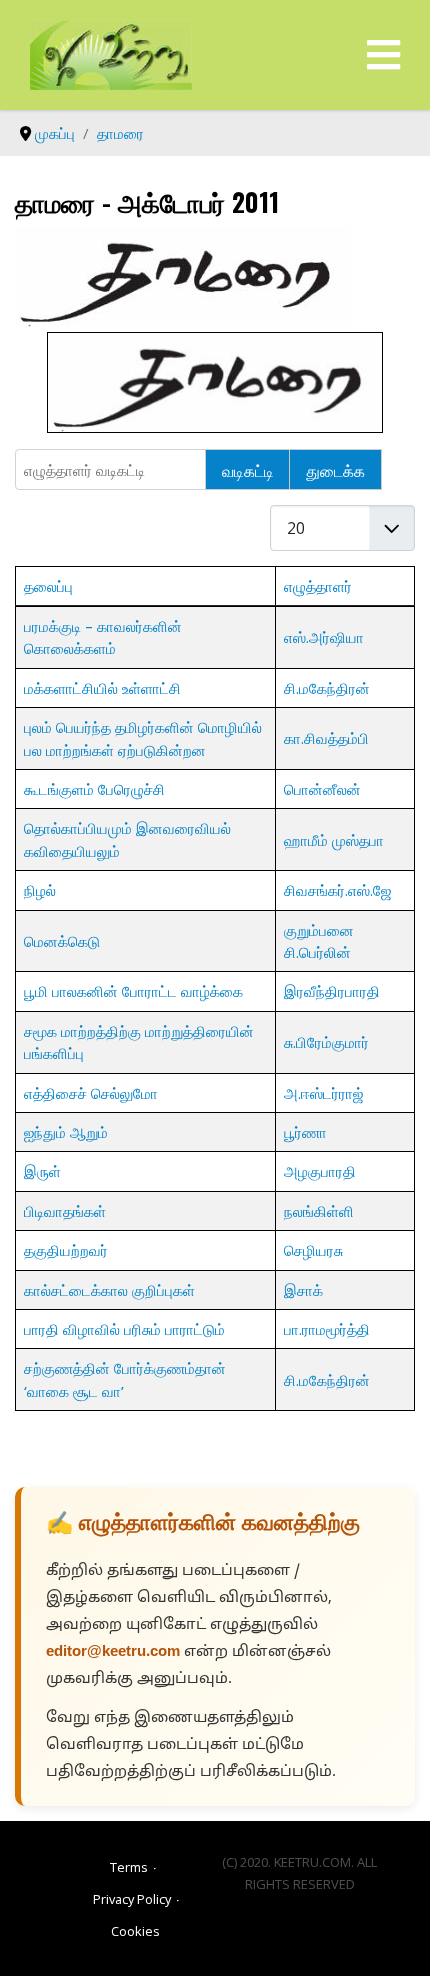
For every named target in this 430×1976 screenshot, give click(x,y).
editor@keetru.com (113, 1652)
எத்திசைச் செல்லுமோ (91, 1093)
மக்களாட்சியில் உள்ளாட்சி (102, 688)
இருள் (42, 1171)
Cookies (135, 1931)
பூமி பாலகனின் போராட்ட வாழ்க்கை (133, 991)
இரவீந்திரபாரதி (332, 991)
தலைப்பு (48, 586)
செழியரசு (313, 1250)
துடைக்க (335, 470)
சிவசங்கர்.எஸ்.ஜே (338, 890)
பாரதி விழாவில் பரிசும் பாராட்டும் (124, 1329)
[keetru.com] (111, 53)
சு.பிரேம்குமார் (326, 1042)
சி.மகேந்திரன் (327, 688)
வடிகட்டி (248, 470)
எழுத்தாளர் (318, 586)
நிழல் (40, 890)
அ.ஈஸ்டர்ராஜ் (324, 1093)
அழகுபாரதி (320, 1171)
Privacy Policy (132, 1899)
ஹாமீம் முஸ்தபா (334, 840)
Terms (129, 1867)
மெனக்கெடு (62, 941)
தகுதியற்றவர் (66, 1250)
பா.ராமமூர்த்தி (327, 1329)
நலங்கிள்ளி (319, 1211)
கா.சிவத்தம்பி (326, 738)
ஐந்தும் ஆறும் (66, 1132)
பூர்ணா (305, 1132)
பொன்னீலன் (322, 789)
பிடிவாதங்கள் (65, 1211)
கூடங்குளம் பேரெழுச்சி (94, 789)
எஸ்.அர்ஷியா (324, 637)
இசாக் (303, 1290)
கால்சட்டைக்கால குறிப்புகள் (109, 1290)
